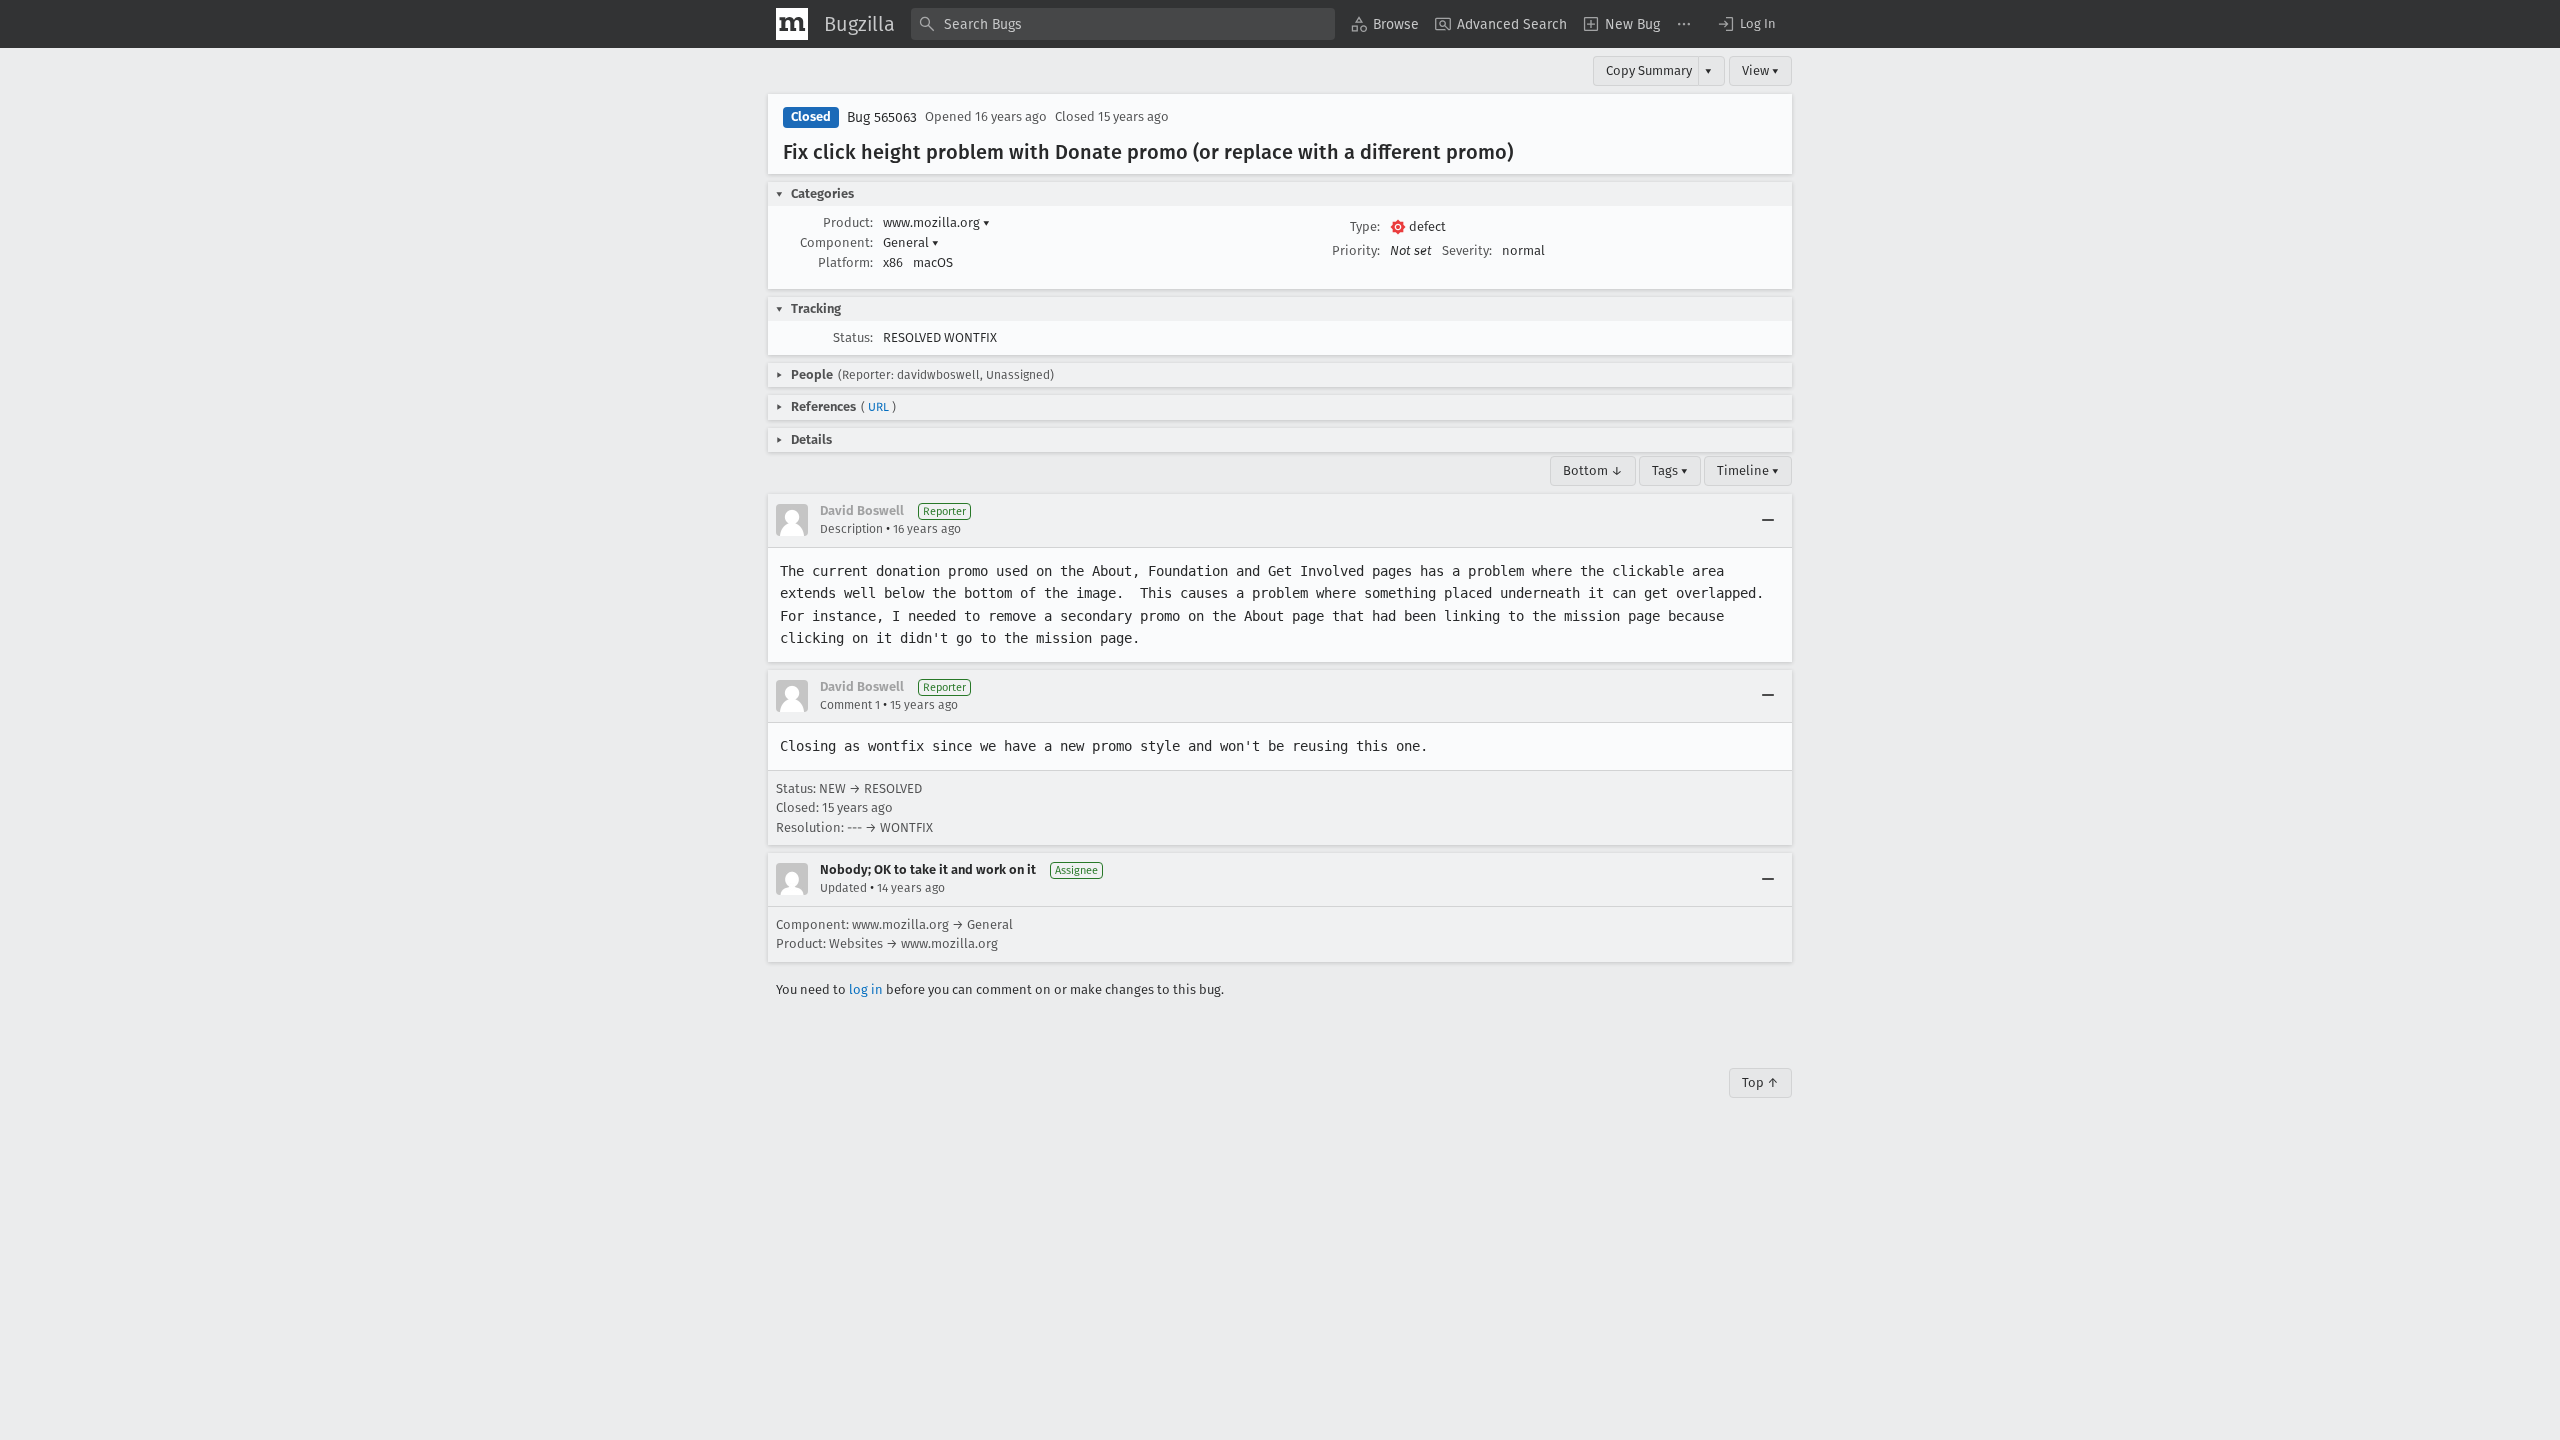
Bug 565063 (882, 117)
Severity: (1467, 250)
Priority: (1356, 250)
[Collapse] (1768, 520)
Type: (1365, 226)
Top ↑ (1760, 1082)
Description (851, 529)
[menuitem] (1385, 24)
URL (878, 407)
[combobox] (1123, 24)
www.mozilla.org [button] (936, 222)
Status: (853, 337)
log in (866, 989)
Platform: (845, 262)
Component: (836, 242)
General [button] (911, 242)
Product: (848, 222)
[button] (1746, 24)
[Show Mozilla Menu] (792, 24)
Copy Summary (1649, 70)
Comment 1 (850, 705)
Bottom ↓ (1593, 470)
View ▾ (1760, 70)
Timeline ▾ (1748, 470)
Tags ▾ (1670, 470)
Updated (843, 888)
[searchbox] (1123, 24)
